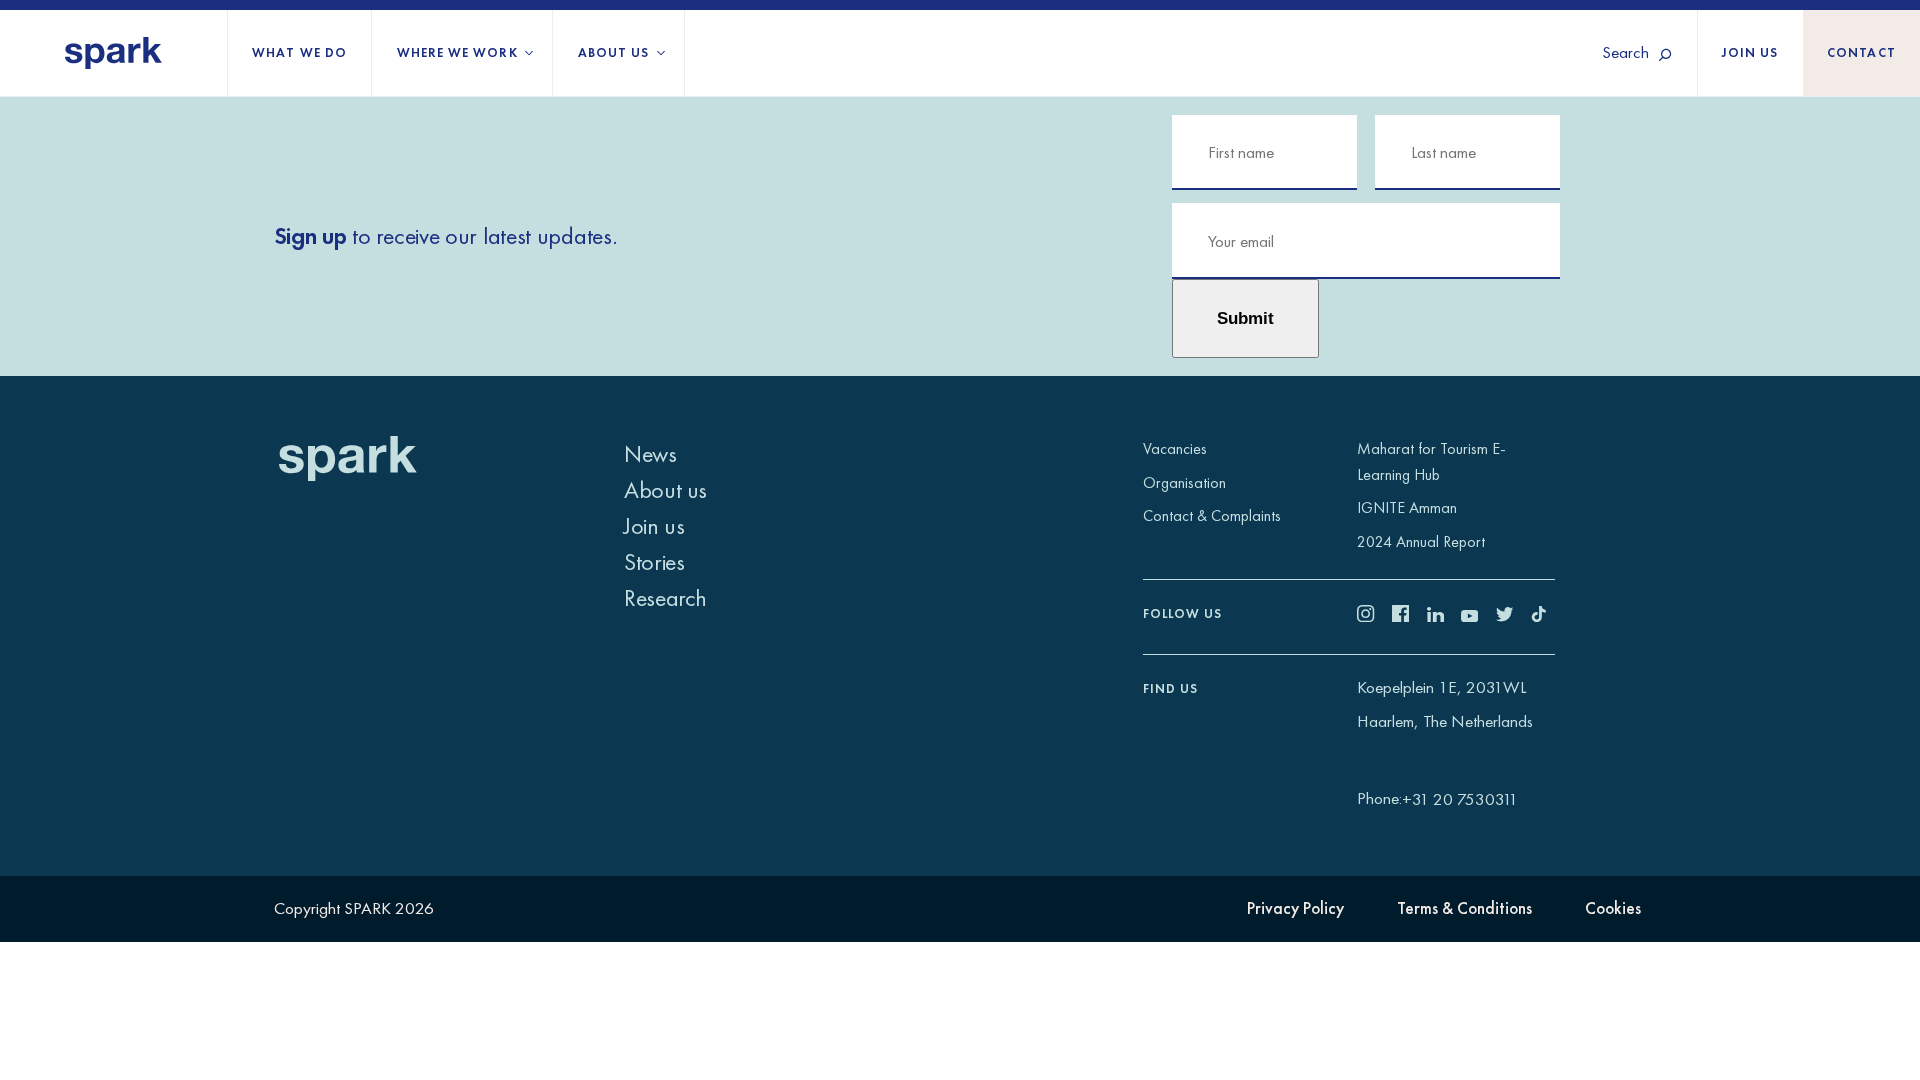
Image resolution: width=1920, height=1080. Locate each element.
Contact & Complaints (1212, 515)
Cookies (1613, 908)
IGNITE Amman (1407, 507)
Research (665, 597)
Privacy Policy (1295, 908)
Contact (1861, 52)
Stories (654, 561)
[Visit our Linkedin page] (1444, 616)
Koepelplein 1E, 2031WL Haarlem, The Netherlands (1445, 704)
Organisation (1184, 482)
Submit (1245, 318)
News (650, 453)
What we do (299, 52)
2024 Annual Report (1421, 541)
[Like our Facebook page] (1409, 616)
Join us (1750, 52)
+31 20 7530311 (1460, 799)
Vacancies (1175, 448)
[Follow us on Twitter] (1513, 616)
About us (614, 52)
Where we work (457, 52)
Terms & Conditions (1464, 908)
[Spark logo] (114, 53)
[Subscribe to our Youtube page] (1478, 616)
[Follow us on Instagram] (1374, 616)
